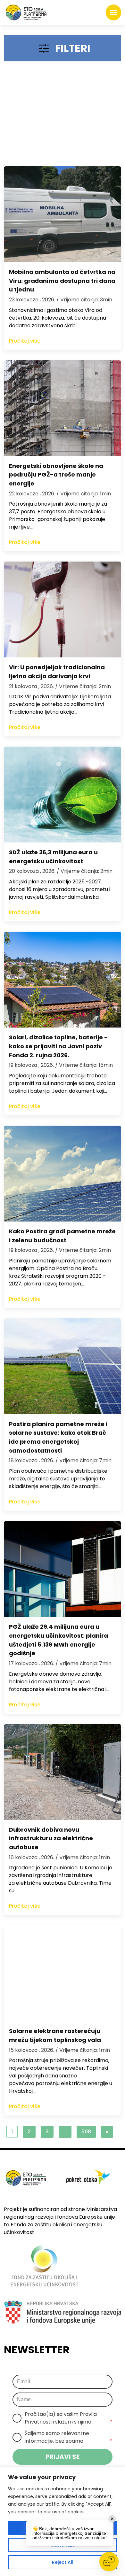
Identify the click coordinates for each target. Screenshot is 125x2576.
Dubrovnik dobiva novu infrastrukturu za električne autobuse (51, 1839)
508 (86, 2132)
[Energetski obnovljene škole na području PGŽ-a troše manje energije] (63, 408)
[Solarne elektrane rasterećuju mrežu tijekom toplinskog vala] (63, 1973)
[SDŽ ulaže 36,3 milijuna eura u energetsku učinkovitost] (63, 795)
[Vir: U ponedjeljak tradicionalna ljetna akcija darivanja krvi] (63, 609)
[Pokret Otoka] (26, 12)
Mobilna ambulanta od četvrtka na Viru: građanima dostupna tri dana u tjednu (62, 281)
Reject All (63, 2562)
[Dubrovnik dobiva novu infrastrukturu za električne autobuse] (63, 1772)
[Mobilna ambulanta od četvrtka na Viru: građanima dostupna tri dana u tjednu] (63, 214)
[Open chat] (109, 2562)
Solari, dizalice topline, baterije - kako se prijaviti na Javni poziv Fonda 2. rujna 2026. (58, 1046)
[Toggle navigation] (113, 12)
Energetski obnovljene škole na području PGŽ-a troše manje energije (56, 475)
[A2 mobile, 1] (63, 117)
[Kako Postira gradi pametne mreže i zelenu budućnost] (63, 1174)
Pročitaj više (25, 341)
